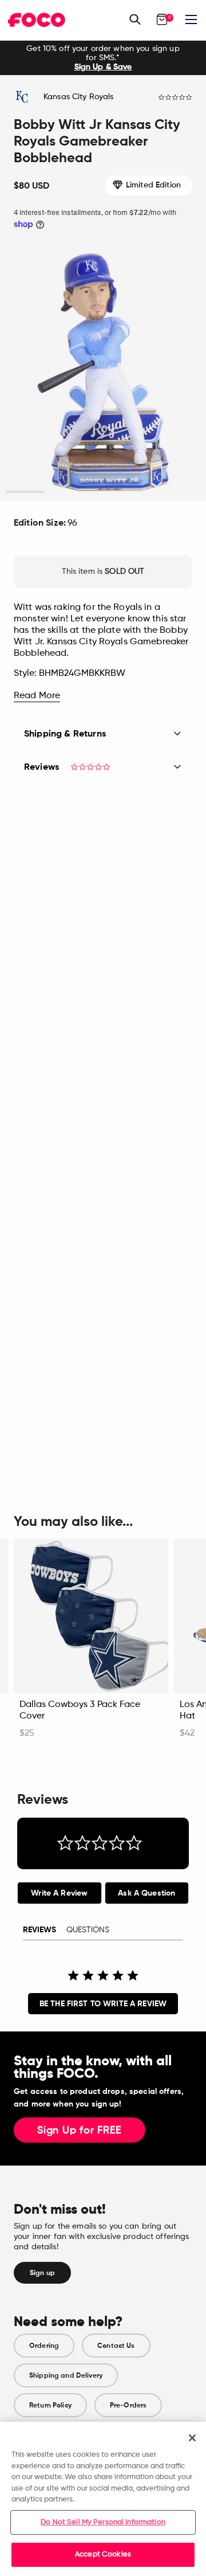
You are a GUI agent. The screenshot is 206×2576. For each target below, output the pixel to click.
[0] (162, 19)
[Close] (192, 2438)
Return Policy (50, 2405)
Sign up (42, 2273)
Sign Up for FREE (80, 2131)
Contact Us (116, 2346)
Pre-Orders (128, 2405)
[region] (103, 2499)
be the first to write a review (103, 2004)
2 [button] (64, 492)
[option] (103, 58)
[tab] (60, 1893)
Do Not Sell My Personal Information (103, 2522)
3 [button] (103, 492)
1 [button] (25, 492)
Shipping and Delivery (66, 2375)
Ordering (44, 2346)
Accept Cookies (103, 2555)
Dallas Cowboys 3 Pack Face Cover (80, 1710)
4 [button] (142, 492)
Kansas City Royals (79, 97)
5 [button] (181, 492)
